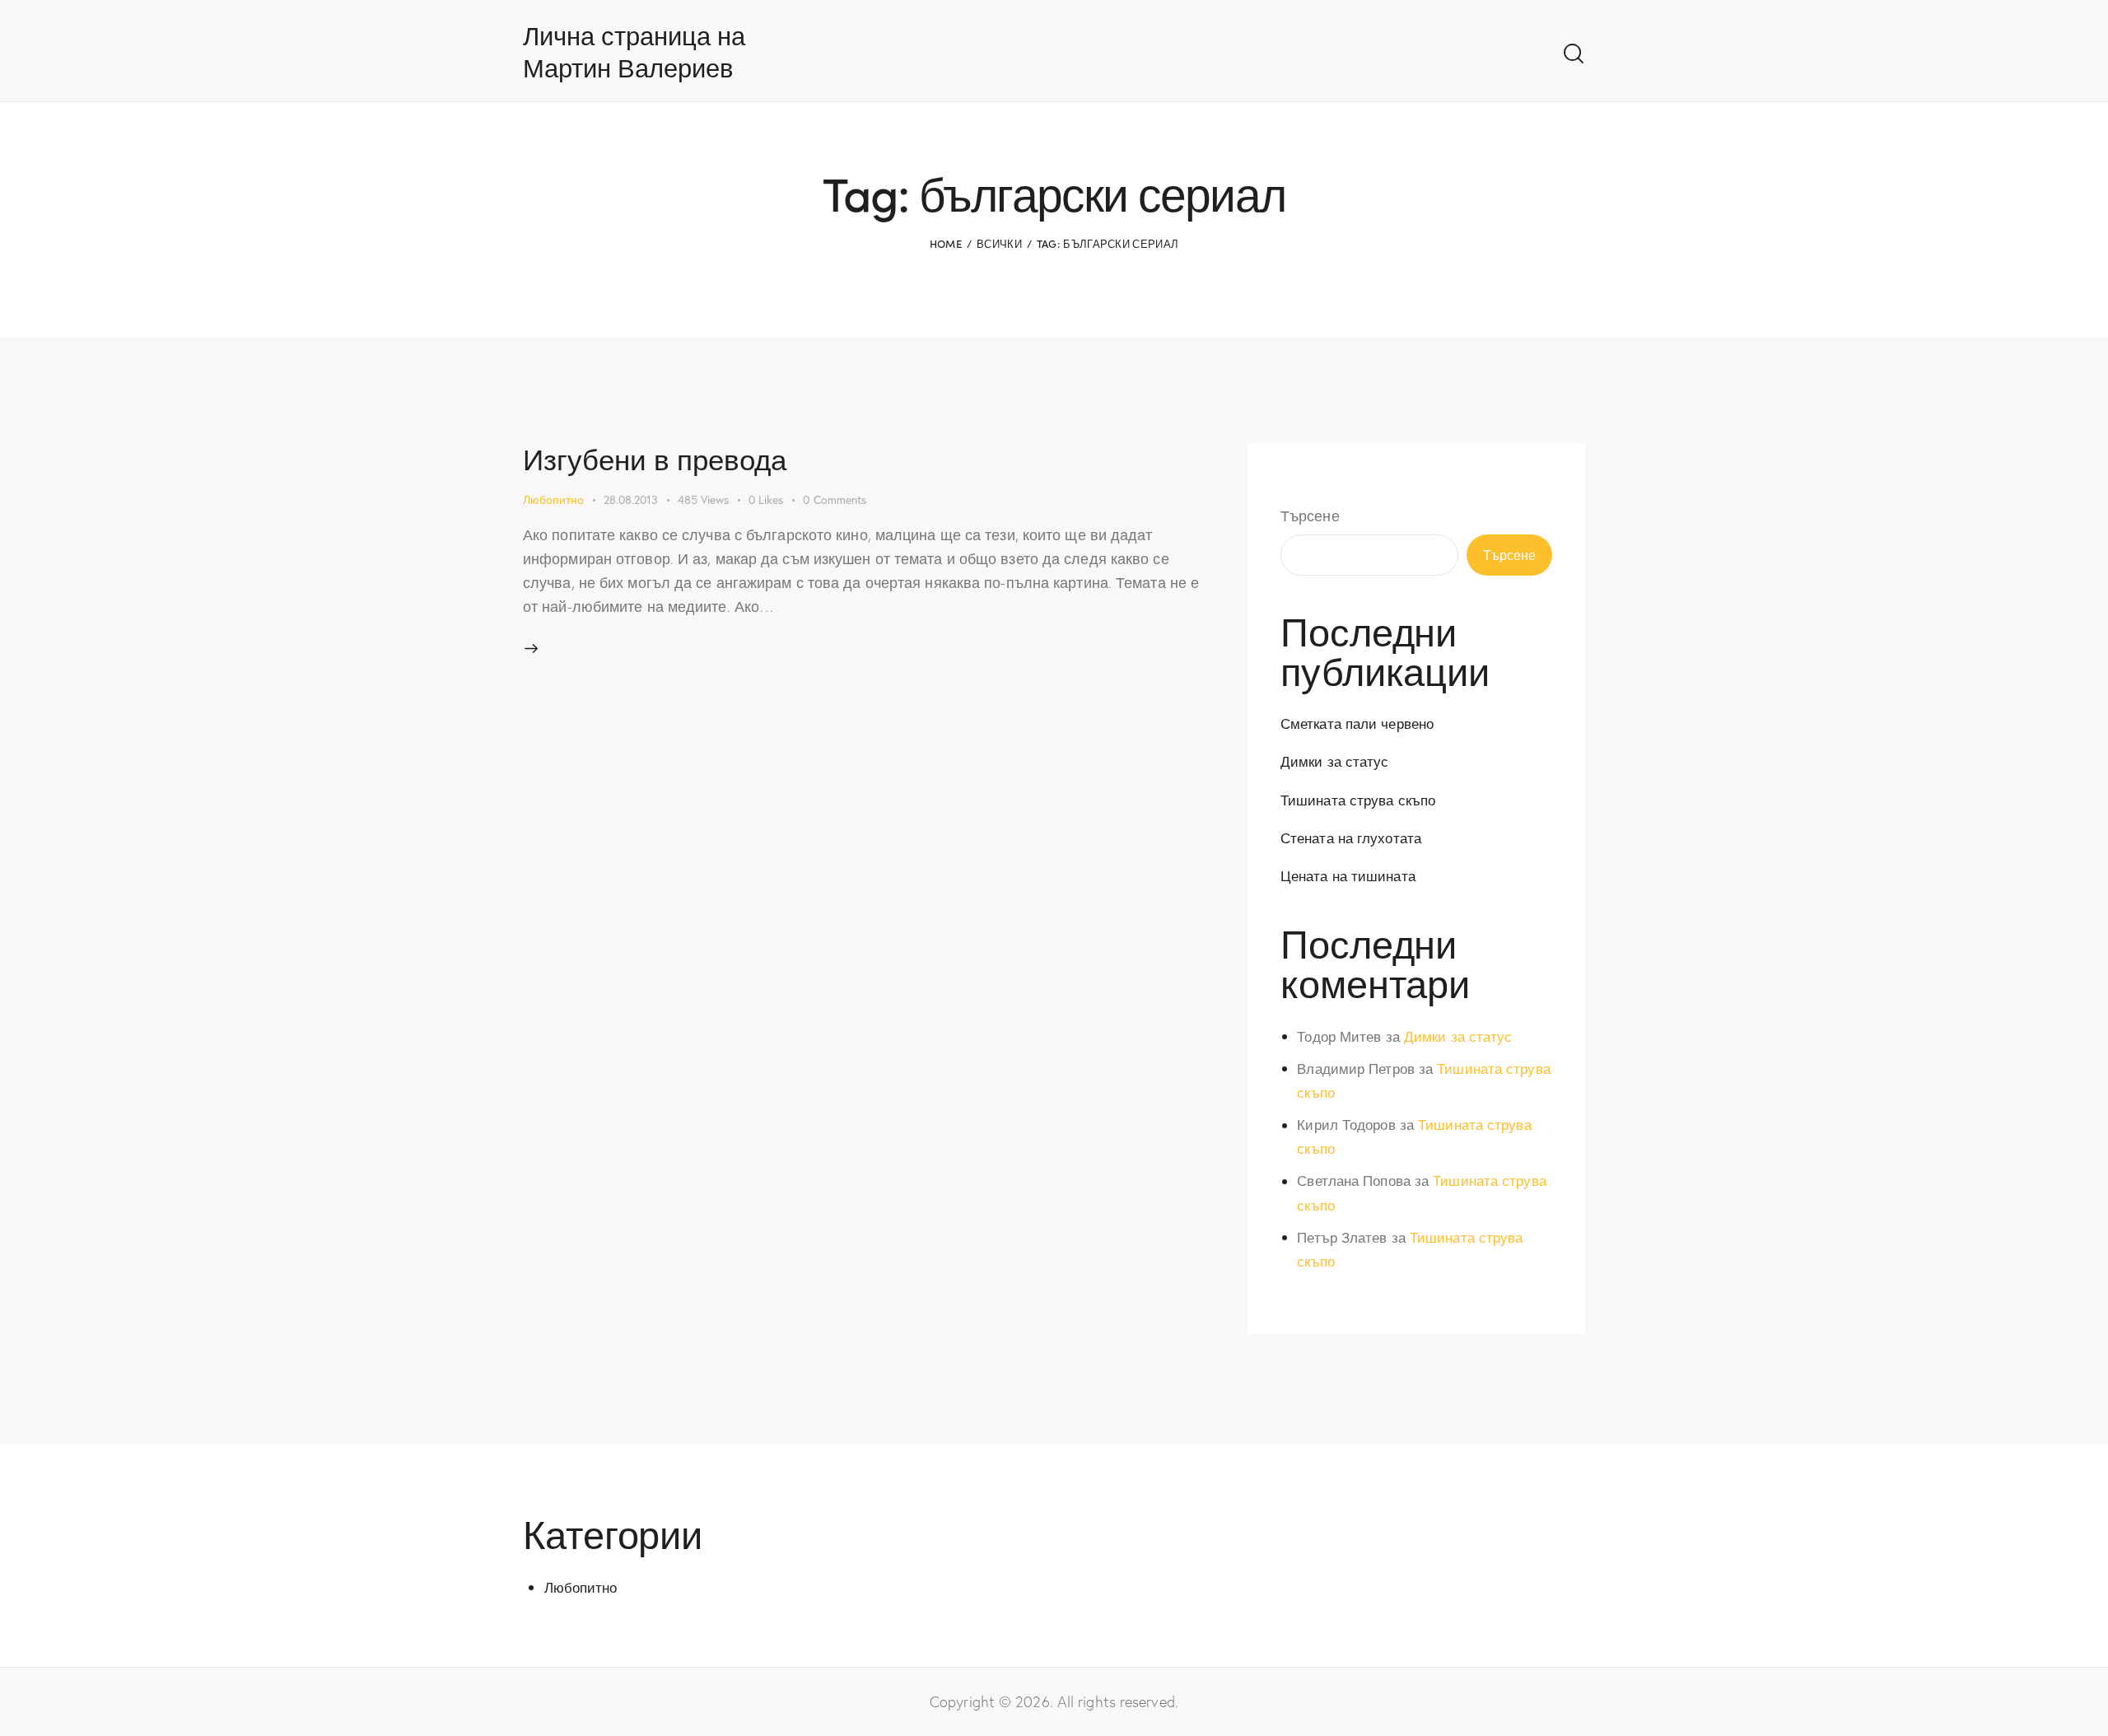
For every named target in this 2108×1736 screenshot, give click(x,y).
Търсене (1310, 516)
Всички (999, 243)
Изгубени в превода (655, 458)
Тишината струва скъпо (1358, 800)
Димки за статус (1335, 761)
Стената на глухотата (1351, 838)
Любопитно (553, 499)
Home (946, 243)
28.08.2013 (631, 499)
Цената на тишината (1348, 876)
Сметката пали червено (1357, 723)
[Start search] (1574, 54)
